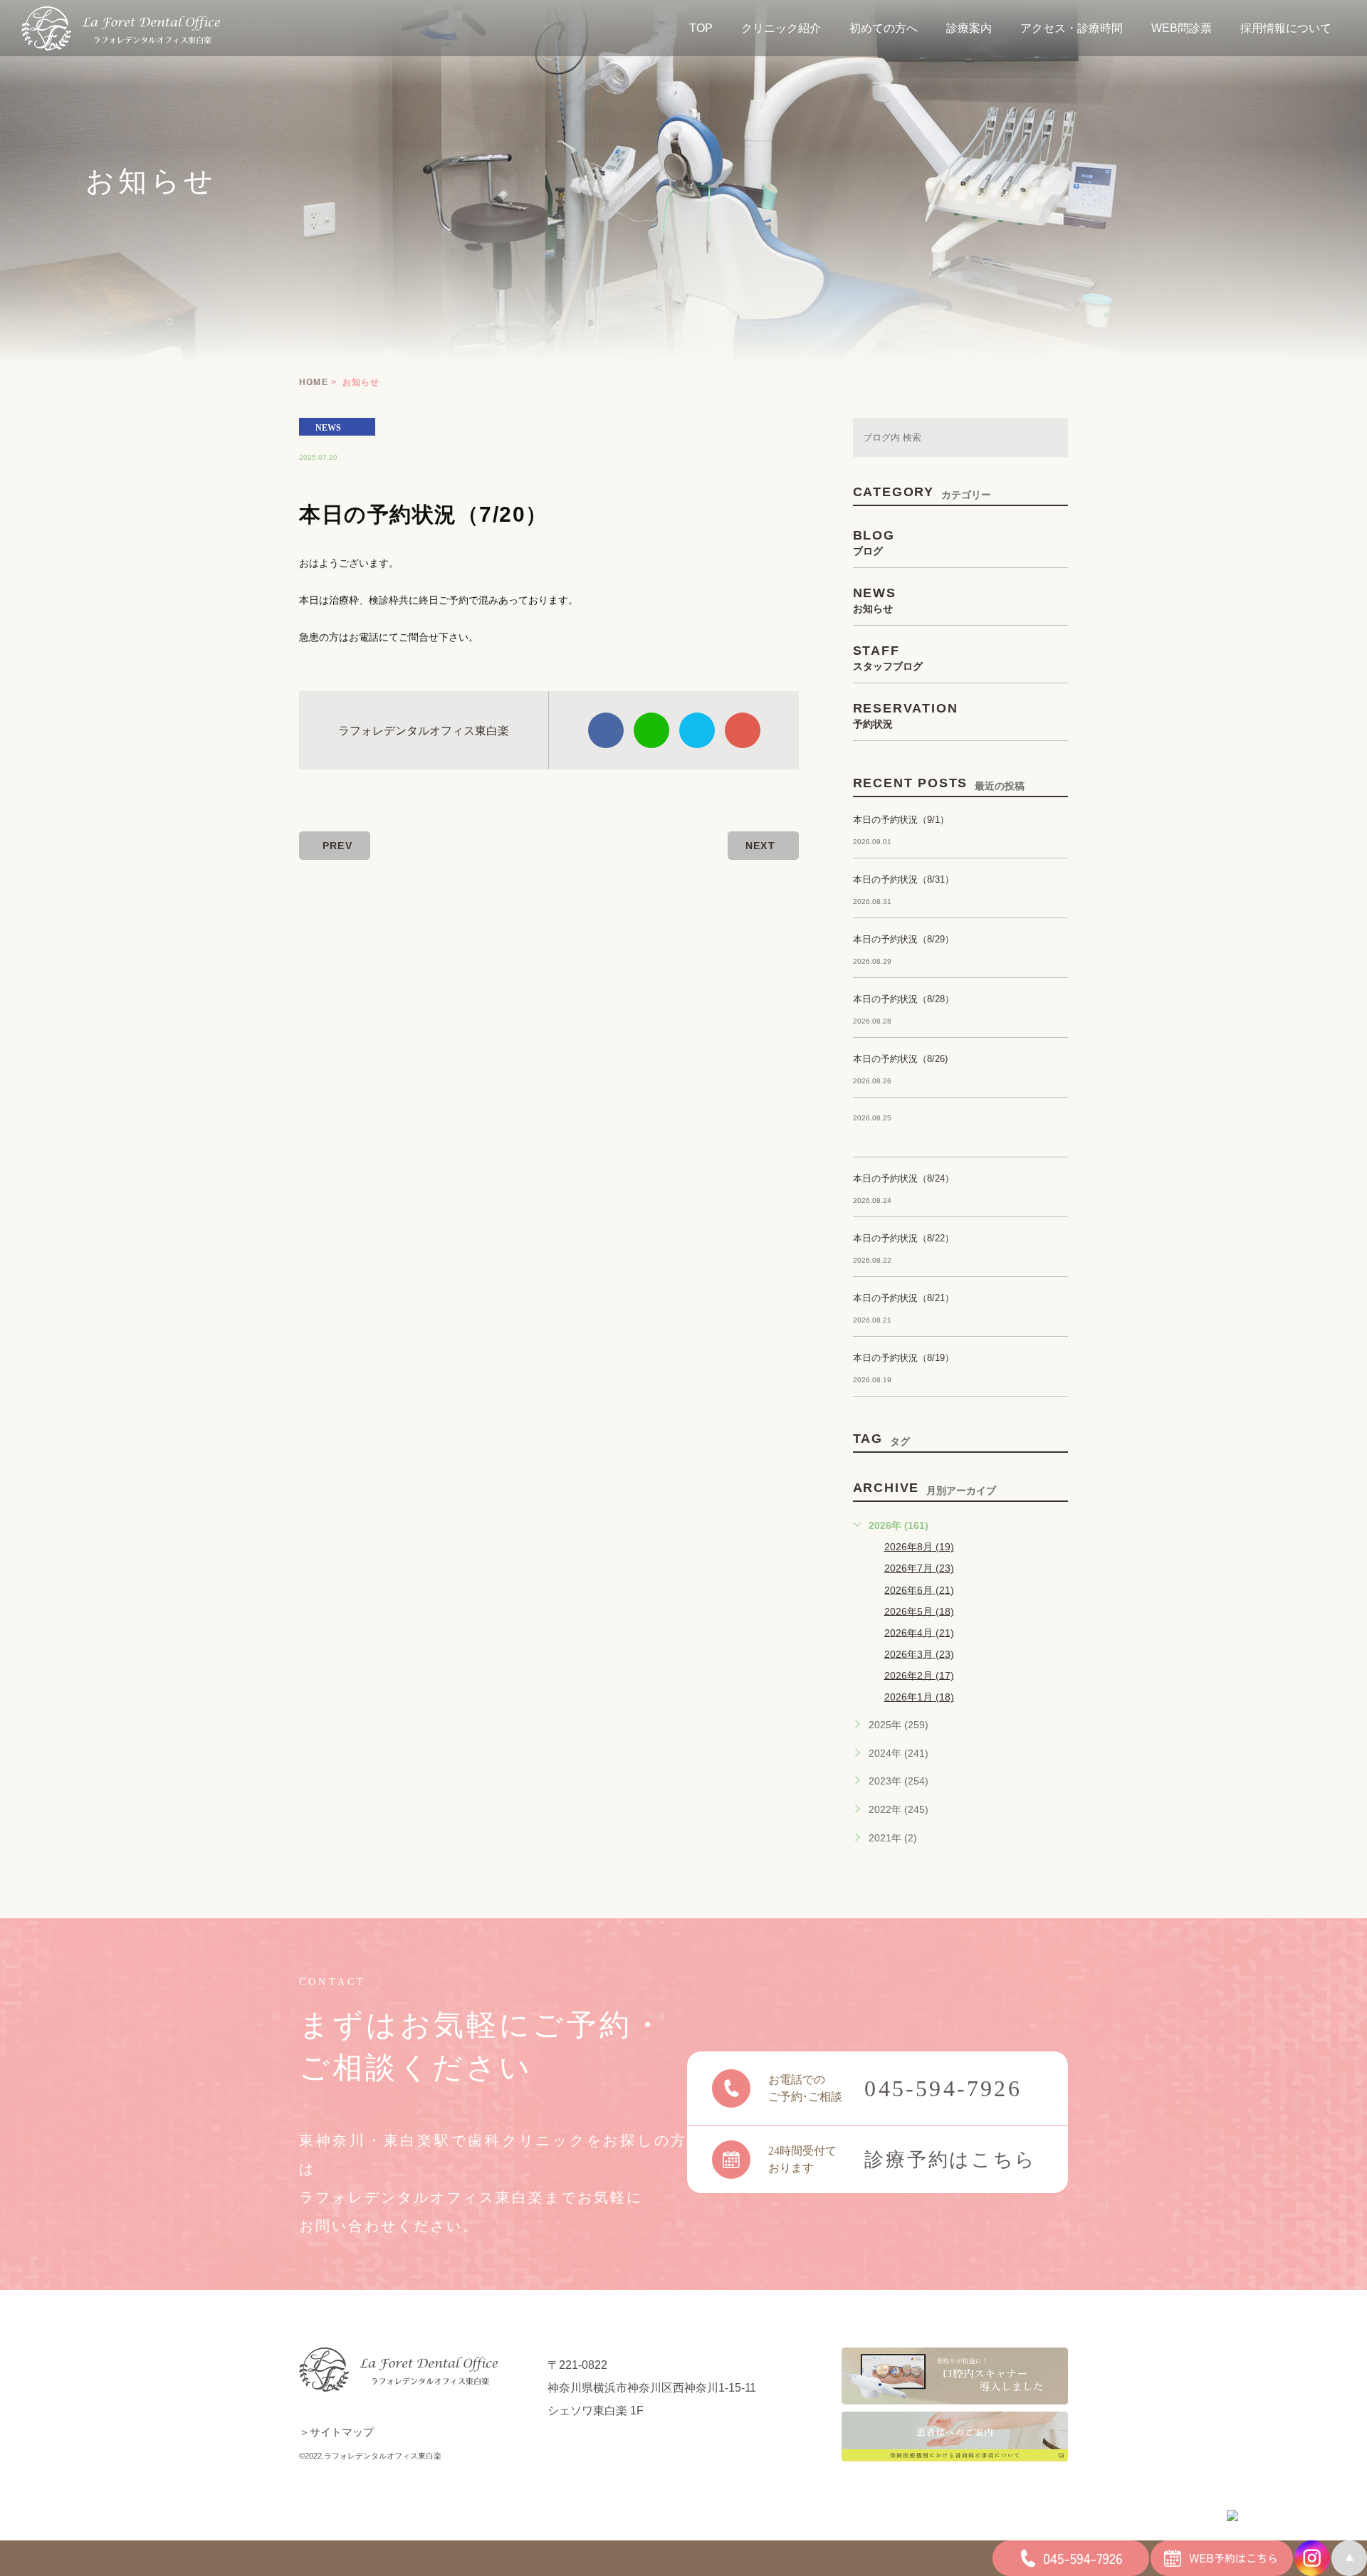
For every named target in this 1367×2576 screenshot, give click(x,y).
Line (651, 730)
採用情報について (1286, 28)
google (743, 730)
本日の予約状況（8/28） (904, 999)
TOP (701, 28)
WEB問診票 (1182, 28)
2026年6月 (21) (919, 1589)
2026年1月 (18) (919, 1697)
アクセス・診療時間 (1072, 28)
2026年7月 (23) (919, 1568)
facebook (606, 730)
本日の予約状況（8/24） (904, 1178)
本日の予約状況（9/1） (901, 820)
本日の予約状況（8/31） (904, 879)
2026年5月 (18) (919, 1611)
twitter (697, 730)
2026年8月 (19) (919, 1547)
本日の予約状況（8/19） (904, 1358)
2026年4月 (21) (919, 1632)
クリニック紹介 (781, 28)
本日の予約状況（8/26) (900, 1059)
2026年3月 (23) (919, 1654)
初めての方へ (884, 28)
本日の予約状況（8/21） (904, 1298)
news (328, 427)
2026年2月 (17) (919, 1675)
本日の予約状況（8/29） (904, 939)
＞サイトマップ (336, 2432)
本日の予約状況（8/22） (904, 1238)
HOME (314, 382)
